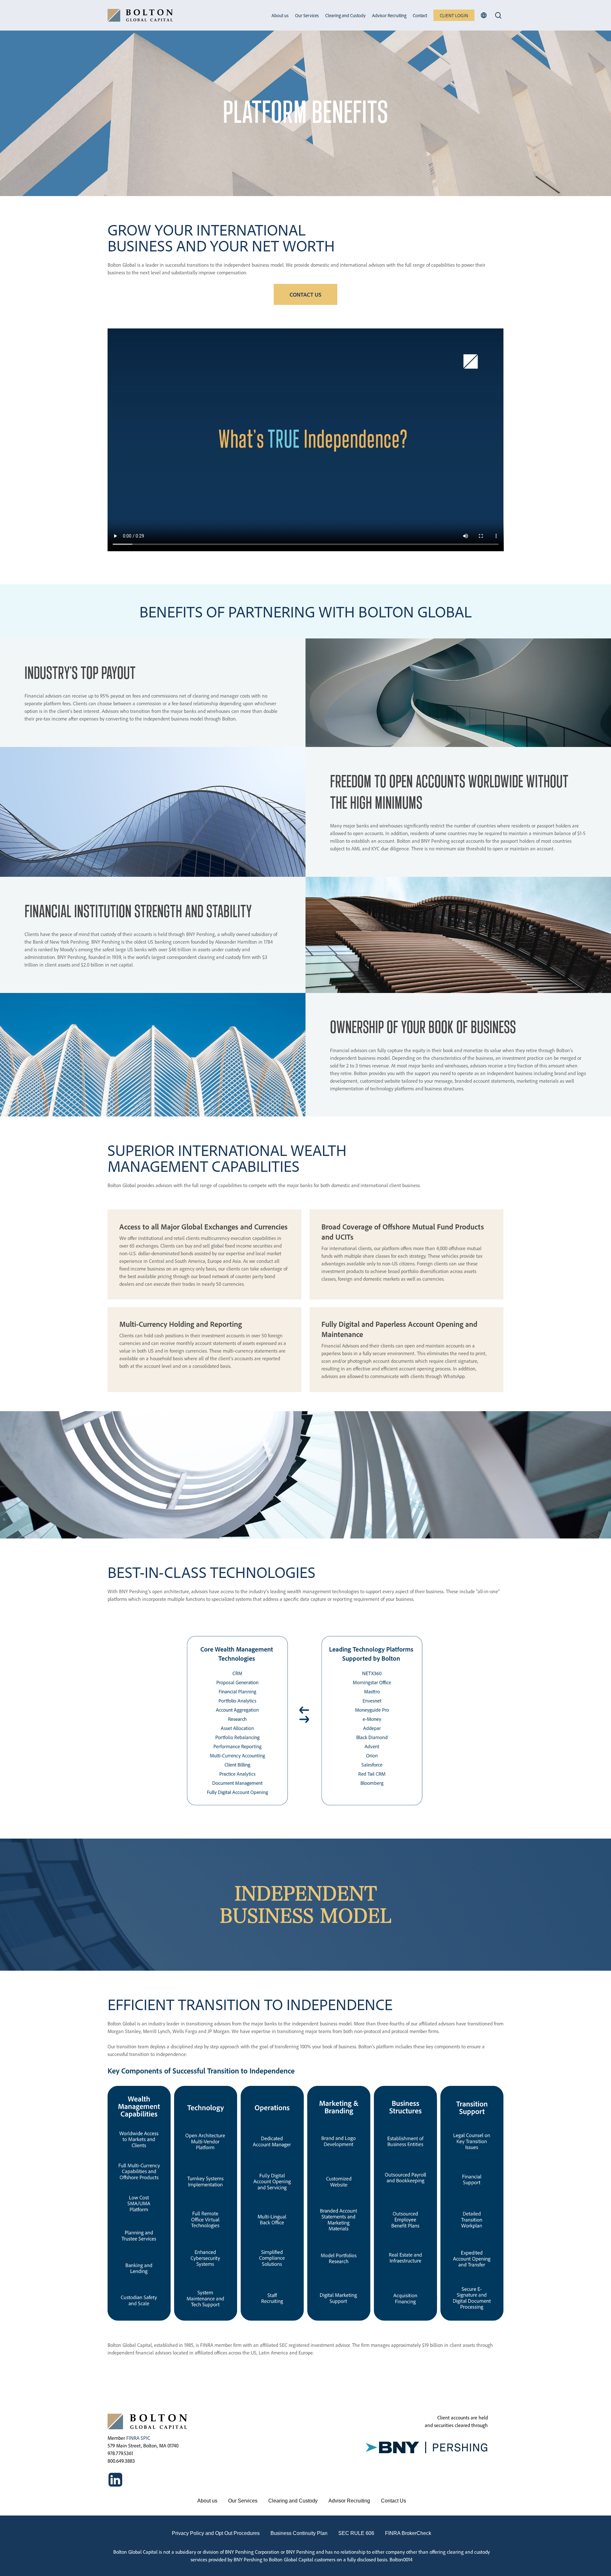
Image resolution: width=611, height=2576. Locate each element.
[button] (305, 294)
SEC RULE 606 (356, 2533)
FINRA (133, 2438)
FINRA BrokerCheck (408, 2533)
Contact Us (393, 2501)
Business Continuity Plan (299, 2533)
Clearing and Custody (293, 2501)
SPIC (145, 2438)
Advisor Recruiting (349, 2501)
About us (207, 2501)
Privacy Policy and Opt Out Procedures (216, 2533)
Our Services (243, 2501)
